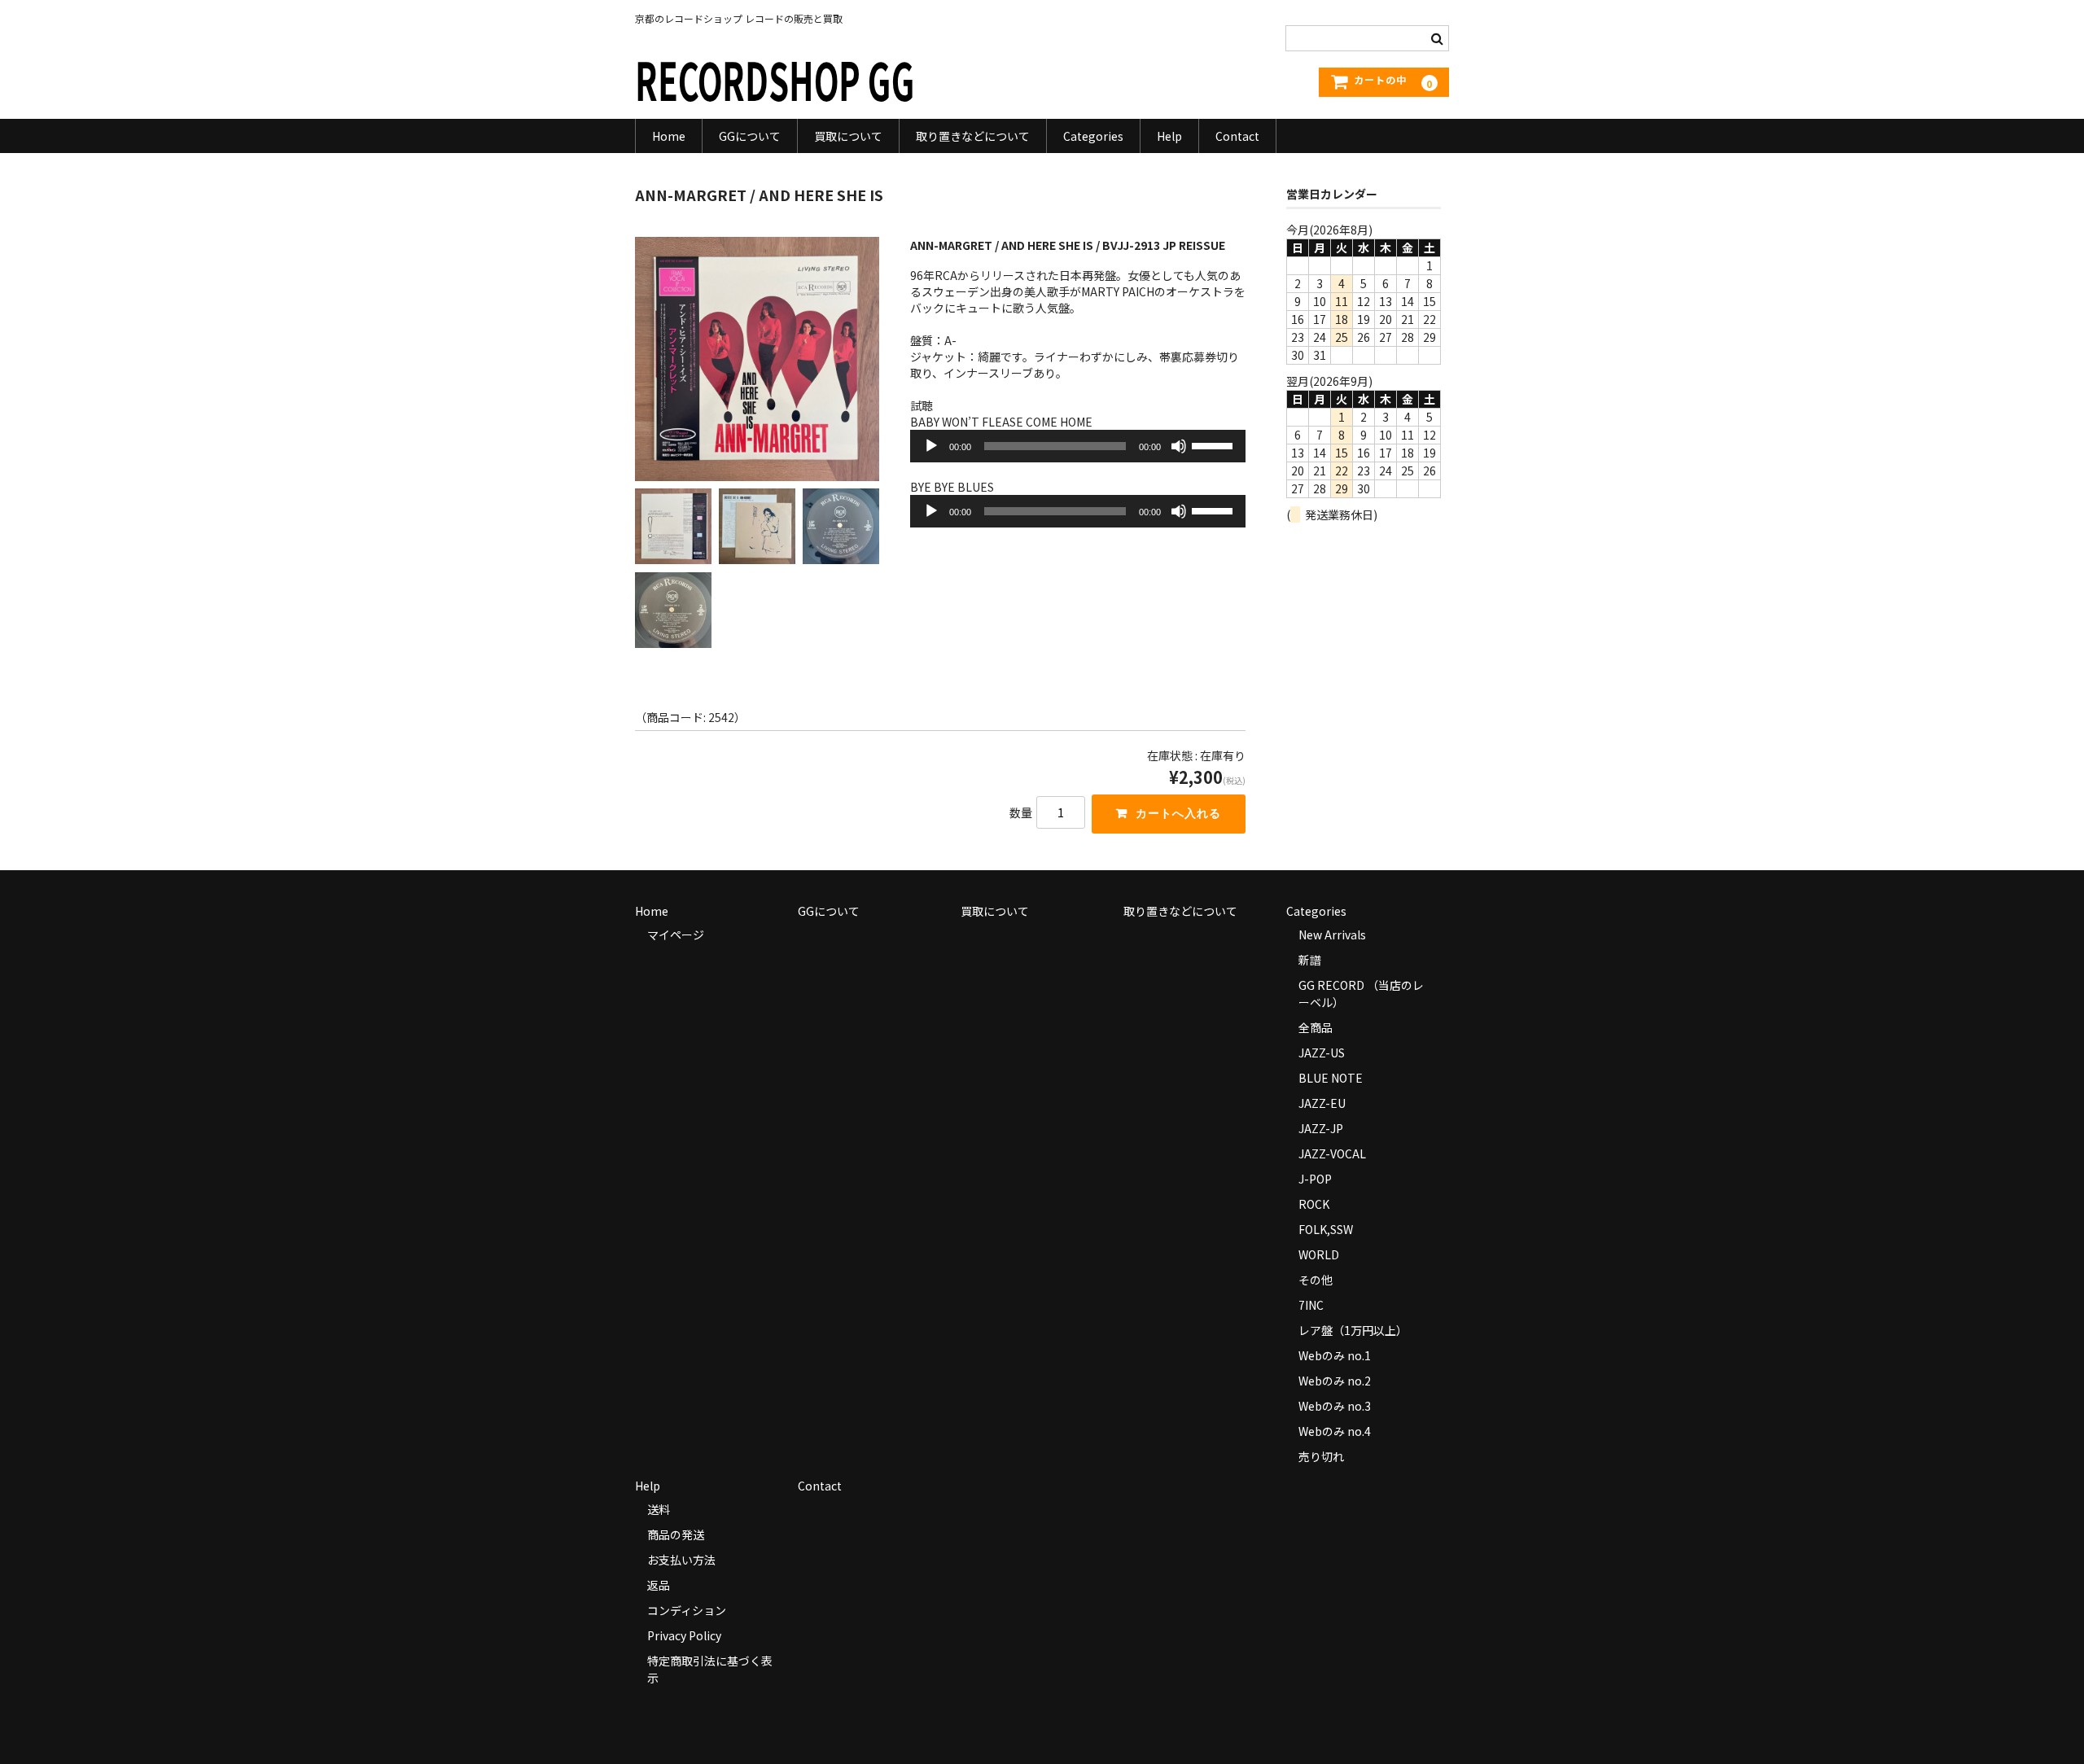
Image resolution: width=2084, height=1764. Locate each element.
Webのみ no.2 (1335, 1381)
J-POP (1315, 1179)
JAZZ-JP (1321, 1128)
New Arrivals (1332, 935)
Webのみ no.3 (1335, 1406)
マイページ (676, 935)
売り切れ (1321, 1456)
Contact (1237, 136)
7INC (1311, 1305)
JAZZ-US (1322, 1053)
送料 (659, 1509)
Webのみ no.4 (1335, 1431)
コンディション (687, 1610)
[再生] (931, 446)
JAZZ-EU (1322, 1103)
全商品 (1316, 1027)
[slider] (1215, 444)
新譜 (1310, 960)
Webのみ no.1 (1335, 1355)
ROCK (1314, 1204)
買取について (848, 136)
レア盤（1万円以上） (1353, 1330)
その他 (1316, 1280)
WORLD (1319, 1254)
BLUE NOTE (1331, 1078)
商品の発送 (676, 1534)
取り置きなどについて (973, 136)
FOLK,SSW (1326, 1229)
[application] (1078, 446)
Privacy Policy (684, 1635)
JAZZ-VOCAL (1332, 1153)
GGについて (750, 136)
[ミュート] (1179, 446)
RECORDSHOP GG (775, 79)
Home (669, 136)
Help (1169, 136)
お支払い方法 (681, 1560)
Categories (1093, 136)
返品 (659, 1585)
